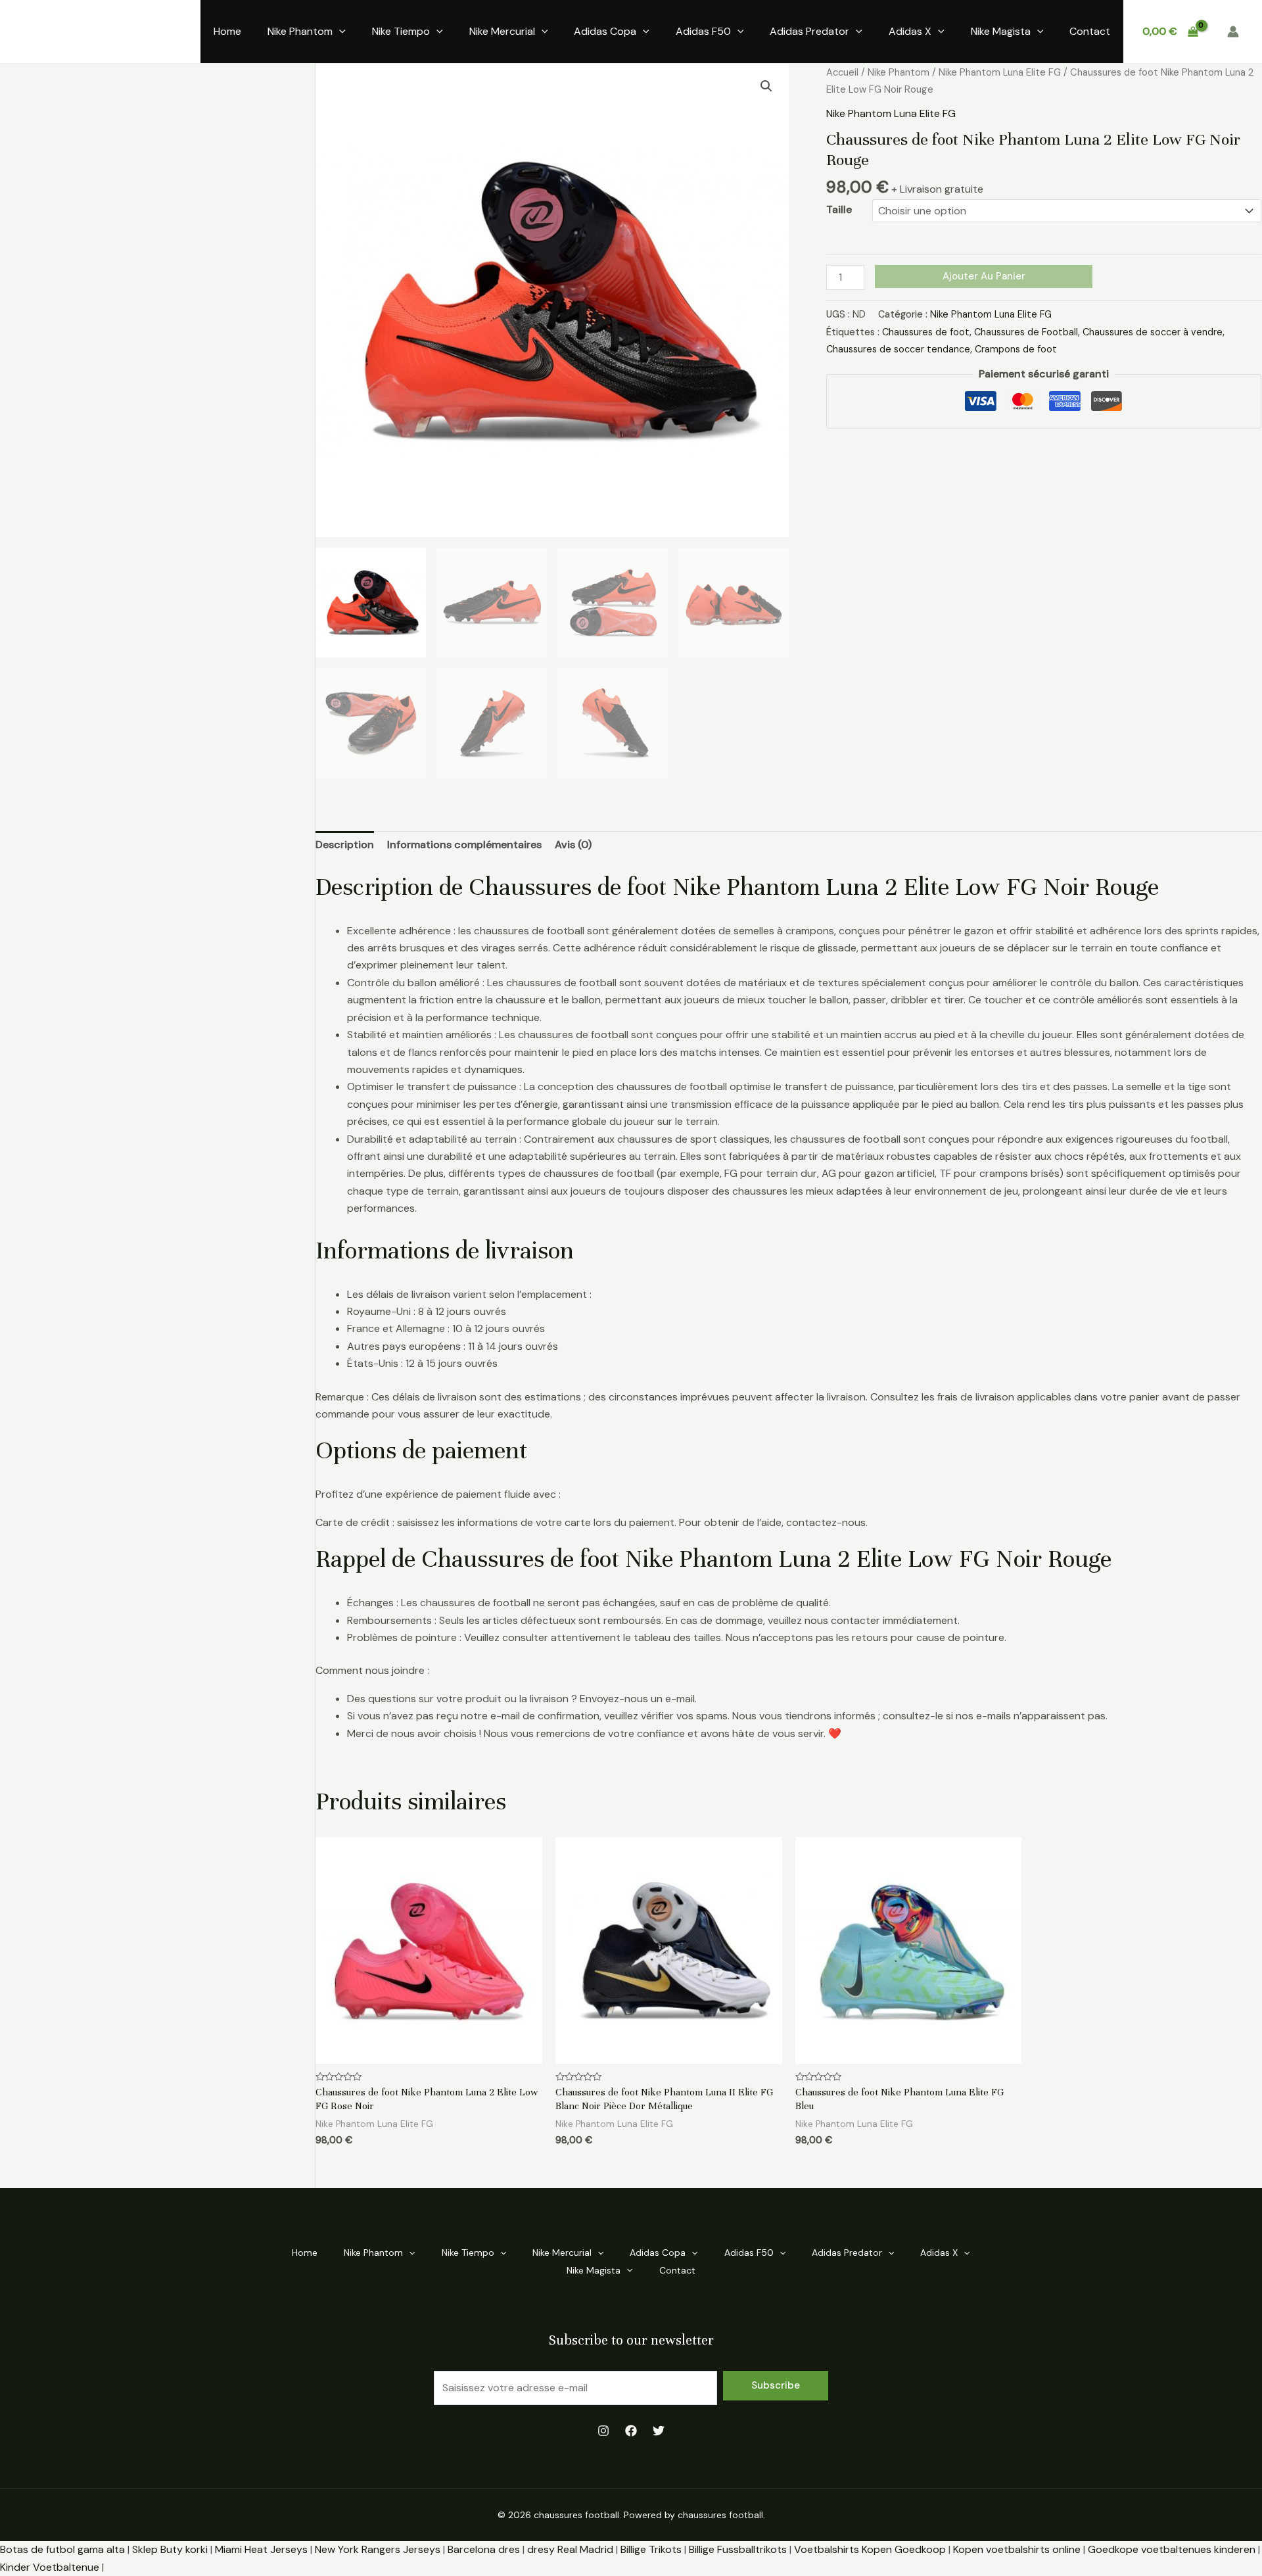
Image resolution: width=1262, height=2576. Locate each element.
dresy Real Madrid (570, 2549)
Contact (1090, 31)
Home (227, 31)
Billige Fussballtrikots (738, 2549)
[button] (766, 86)
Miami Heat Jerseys (261, 2549)
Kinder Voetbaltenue (50, 2567)
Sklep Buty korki (170, 2549)
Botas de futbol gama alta (62, 2549)
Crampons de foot (1016, 349)
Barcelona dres (484, 2549)
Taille (839, 209)
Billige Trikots (651, 2549)
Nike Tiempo (401, 31)
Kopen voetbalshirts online (1017, 2549)
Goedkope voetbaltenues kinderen (1172, 2549)
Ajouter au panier (984, 276)
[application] (339, 32)
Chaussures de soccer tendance (898, 349)
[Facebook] (631, 2431)
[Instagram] (603, 2431)
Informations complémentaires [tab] (464, 845)
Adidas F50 (703, 31)
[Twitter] (659, 2431)
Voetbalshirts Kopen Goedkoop (870, 2549)
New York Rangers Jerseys (378, 2549)
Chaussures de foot (926, 332)
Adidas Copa (605, 31)
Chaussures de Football (1026, 332)
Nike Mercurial (502, 31)
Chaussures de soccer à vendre (1153, 332)
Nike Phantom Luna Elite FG (1000, 72)
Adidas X (910, 31)
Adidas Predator (809, 31)
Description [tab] (345, 845)
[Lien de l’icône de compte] (1233, 32)
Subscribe (776, 2385)
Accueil (842, 72)
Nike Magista (1001, 31)
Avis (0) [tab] (573, 845)
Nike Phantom (300, 31)
